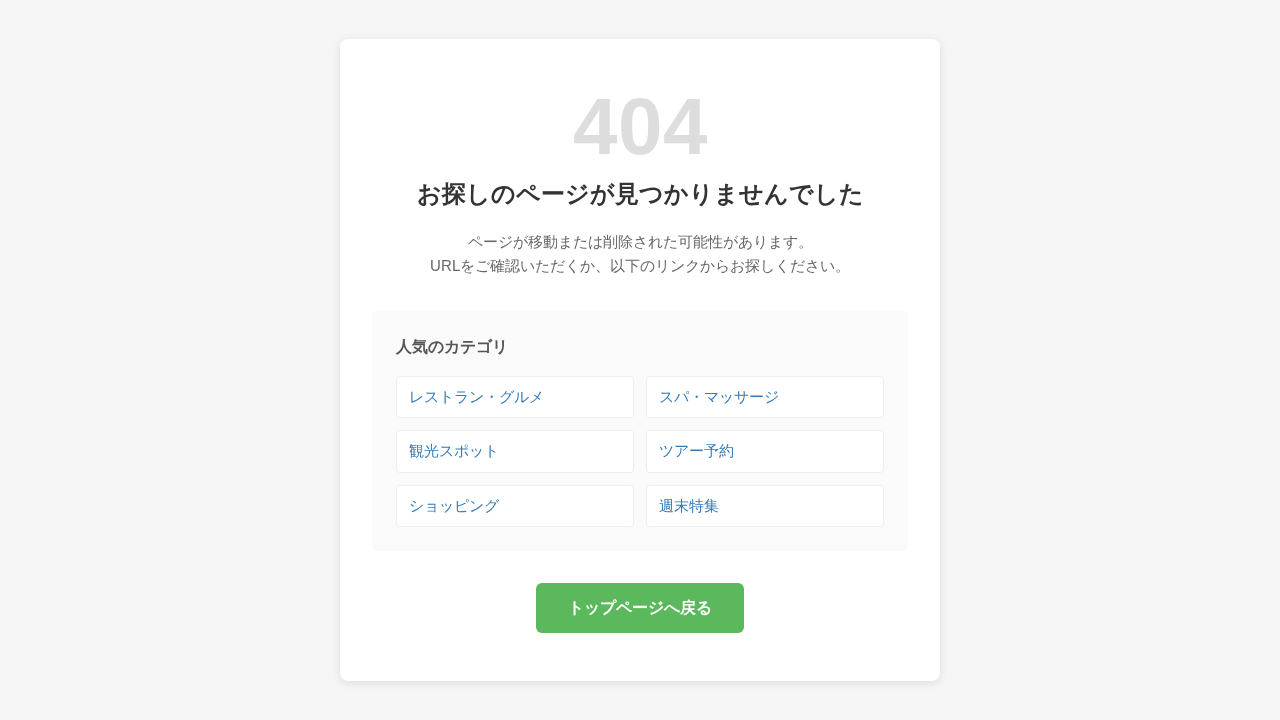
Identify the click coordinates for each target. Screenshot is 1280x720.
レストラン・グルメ (476, 396)
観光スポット (454, 450)
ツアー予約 (696, 450)
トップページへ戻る (640, 607)
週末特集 (689, 505)
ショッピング (454, 505)
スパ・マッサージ (719, 396)
